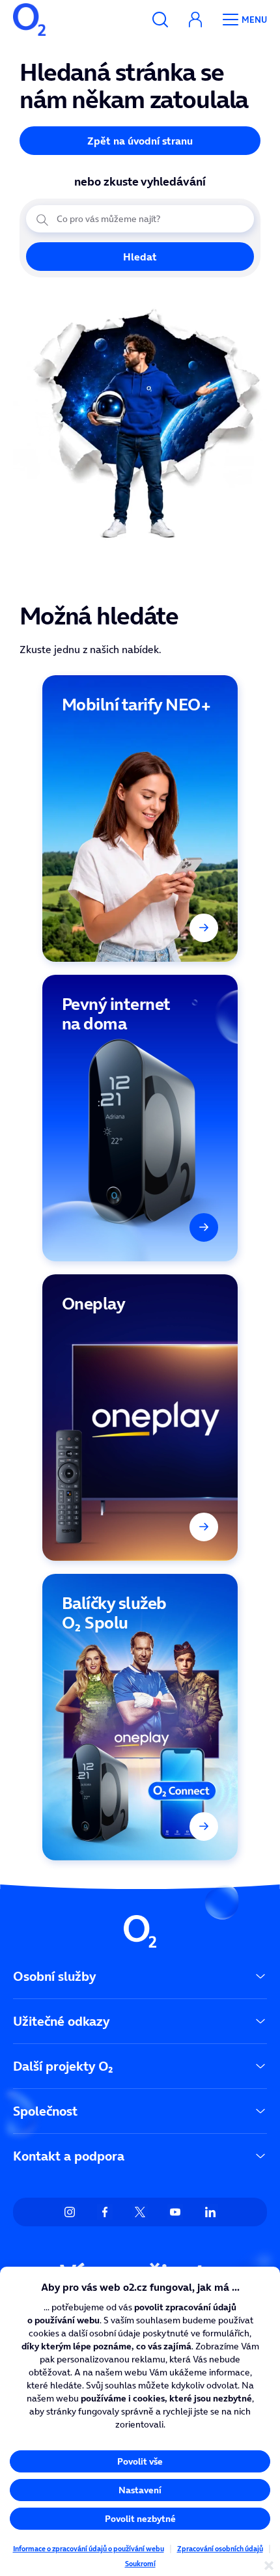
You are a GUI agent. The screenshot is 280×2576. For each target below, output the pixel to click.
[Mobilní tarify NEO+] (140, 819)
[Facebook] (105, 2212)
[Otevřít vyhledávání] (160, 20)
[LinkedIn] (210, 2212)
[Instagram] (70, 2212)
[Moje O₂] (195, 20)
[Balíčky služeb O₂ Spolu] (140, 1717)
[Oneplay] (140, 1418)
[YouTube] (175, 2212)
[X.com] (140, 2212)
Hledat (140, 257)
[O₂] (29, 20)
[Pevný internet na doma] (140, 1118)
